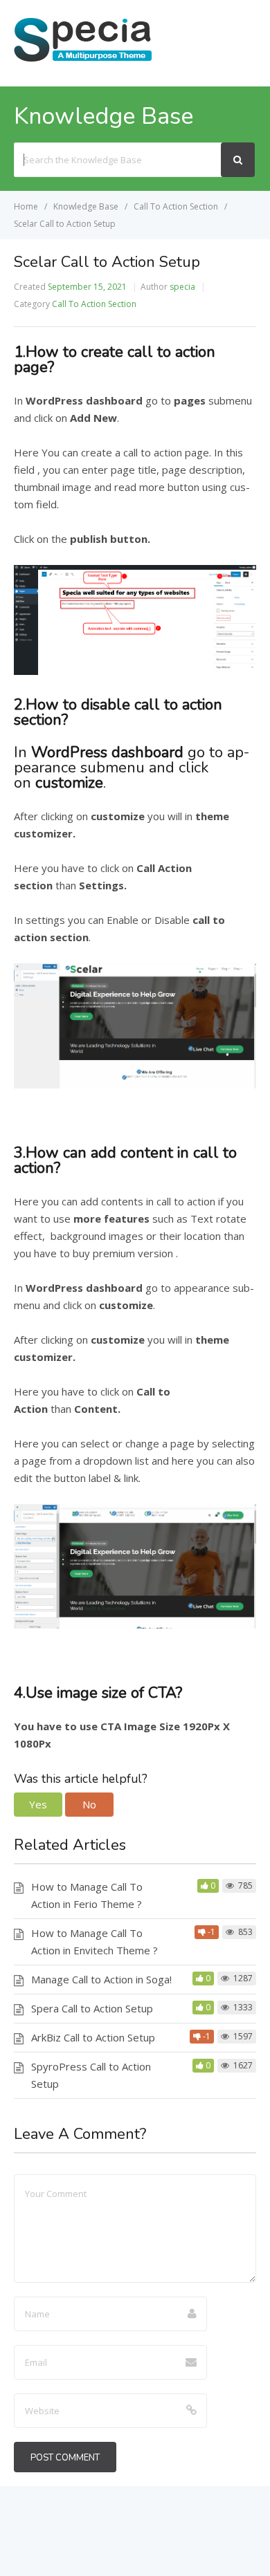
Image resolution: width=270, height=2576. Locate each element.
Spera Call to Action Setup (92, 2008)
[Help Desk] (83, 60)
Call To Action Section (94, 304)
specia (182, 287)
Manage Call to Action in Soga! (101, 1979)
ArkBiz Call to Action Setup (93, 2037)
